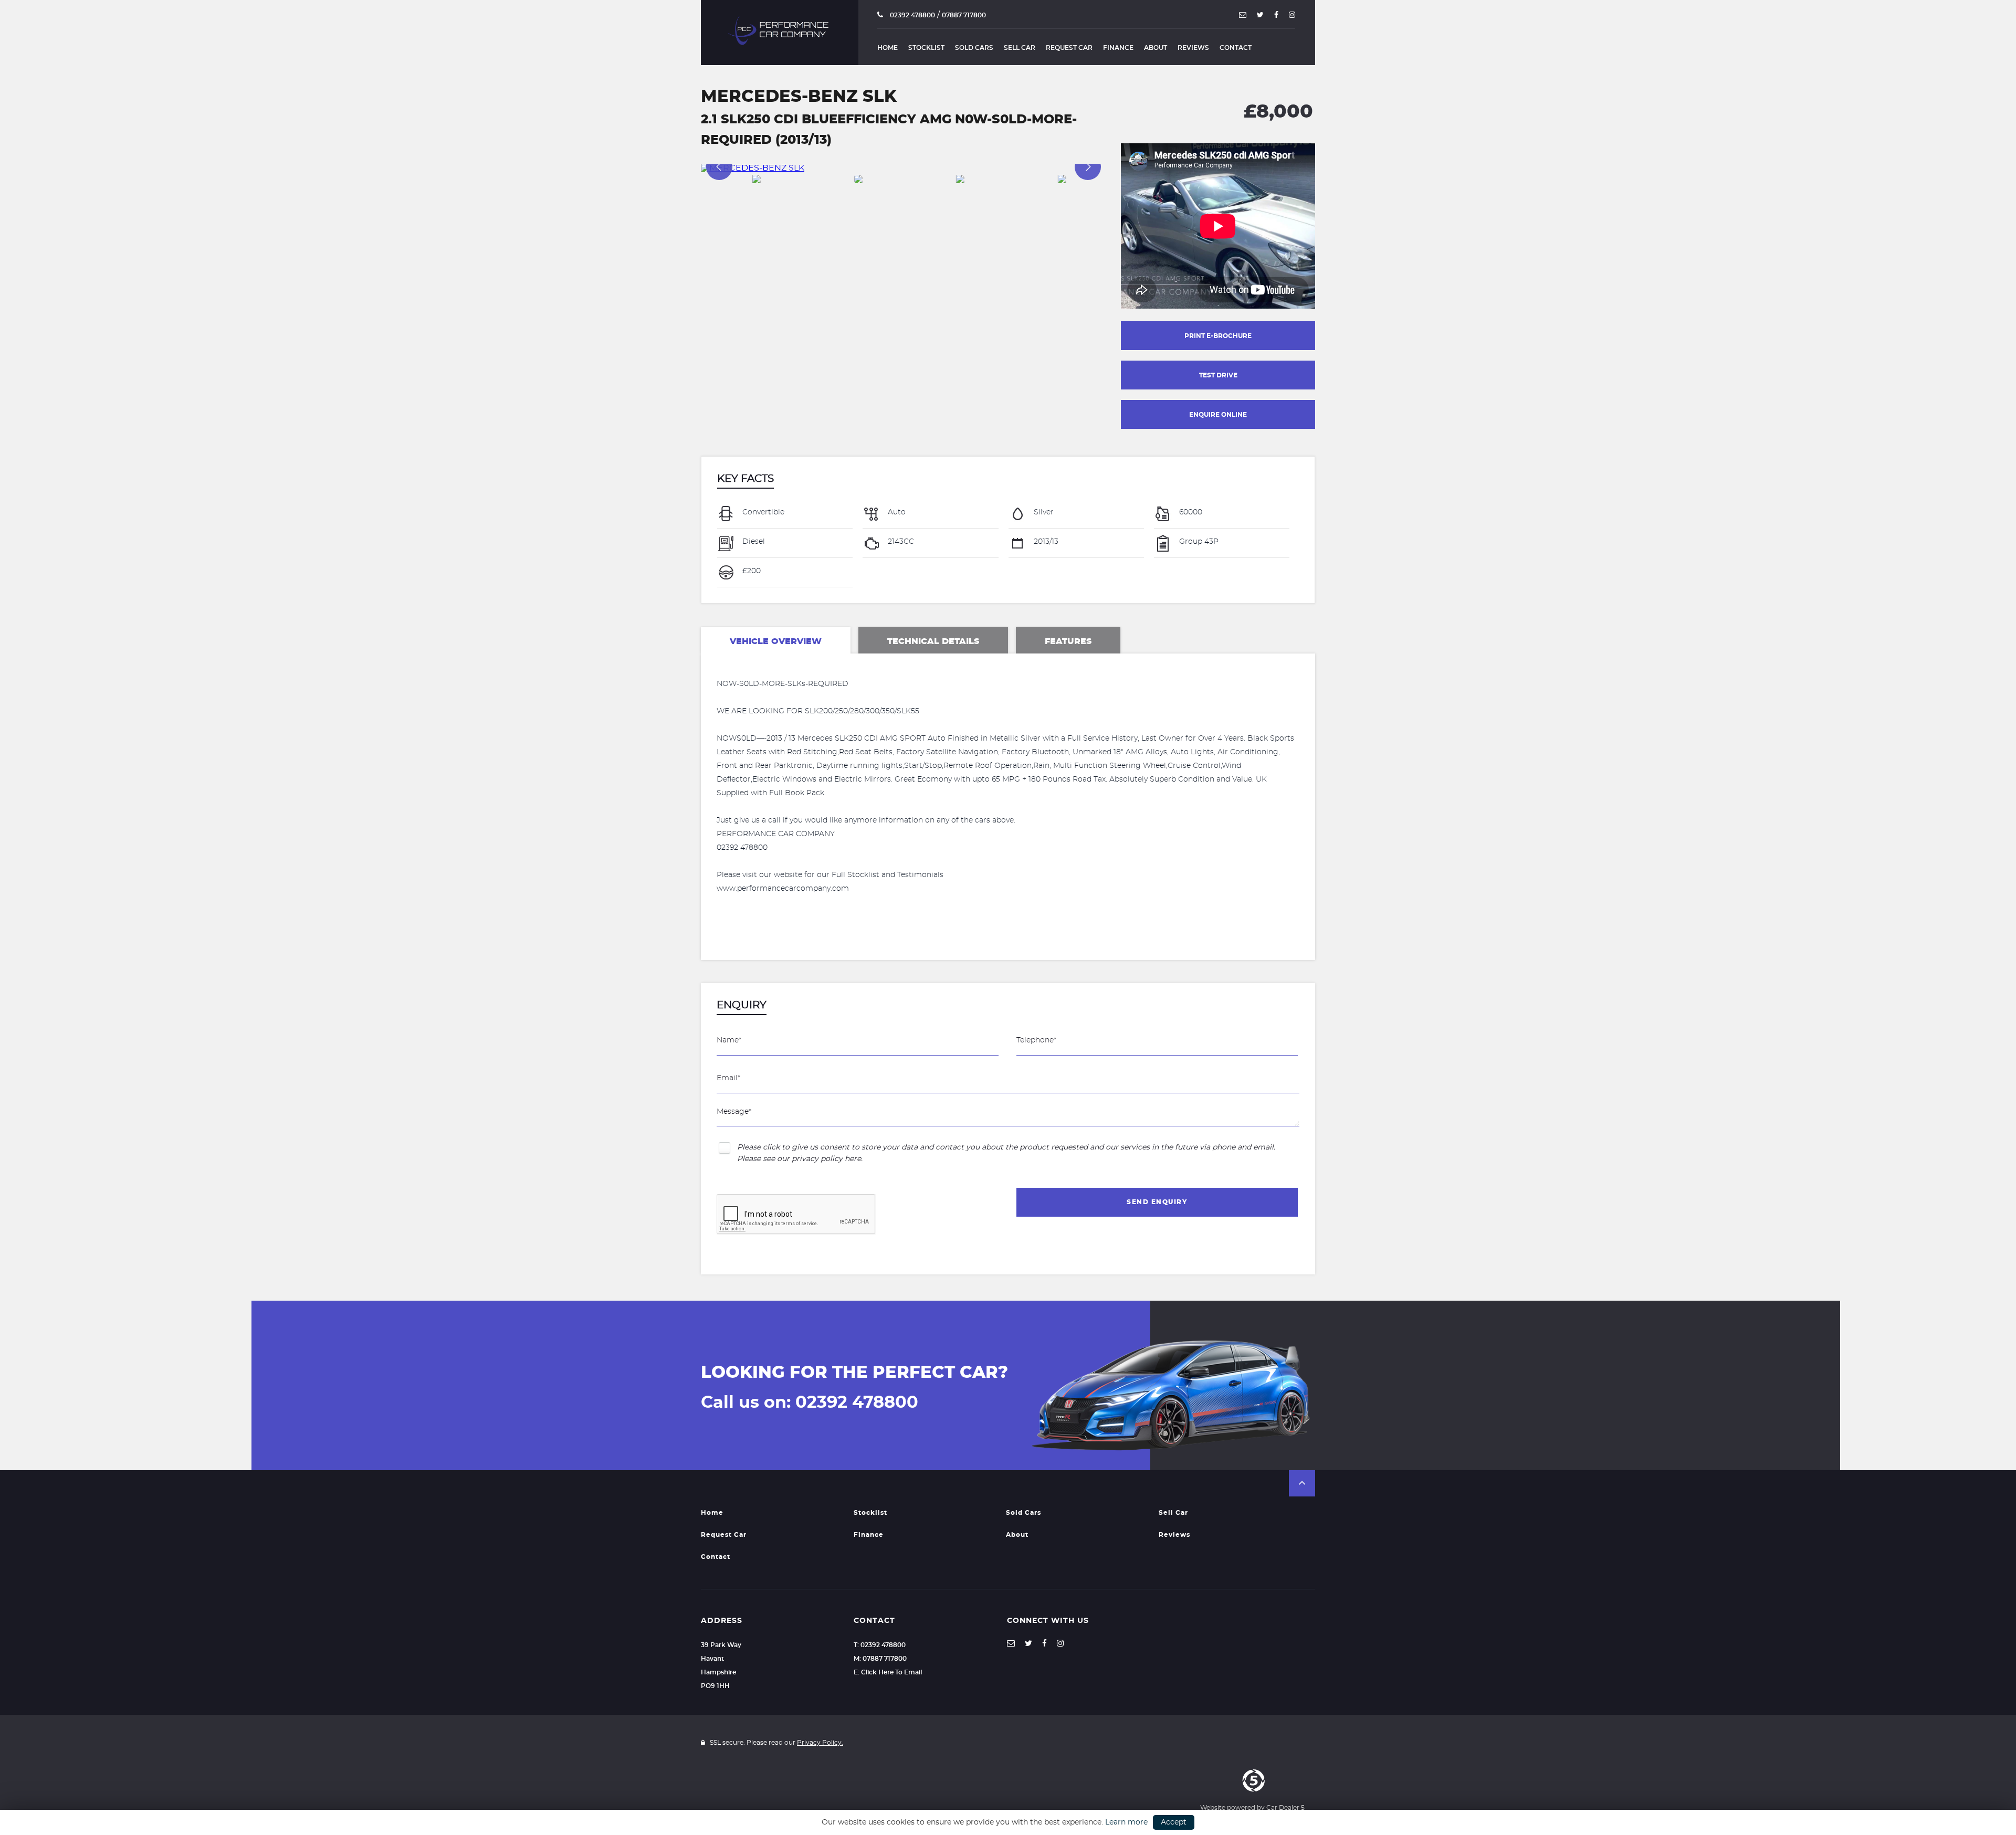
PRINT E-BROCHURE (1218, 336)
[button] (1302, 1483)
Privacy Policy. (820, 1743)
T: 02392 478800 (880, 1645)
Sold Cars (974, 48)
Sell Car (1020, 48)
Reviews (1193, 48)
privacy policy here (826, 1159)
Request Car (1069, 48)
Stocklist (926, 48)
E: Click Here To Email (888, 1672)
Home (888, 48)
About (1156, 48)
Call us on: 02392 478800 (810, 1402)
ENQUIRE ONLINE (1218, 415)
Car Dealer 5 (1285, 1808)
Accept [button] (1174, 1822)
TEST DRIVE (1218, 375)
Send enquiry (1157, 1202)
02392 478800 (912, 15)
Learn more (1126, 1822)
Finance (1118, 48)
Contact (1236, 48)
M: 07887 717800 (880, 1659)
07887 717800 (964, 15)
